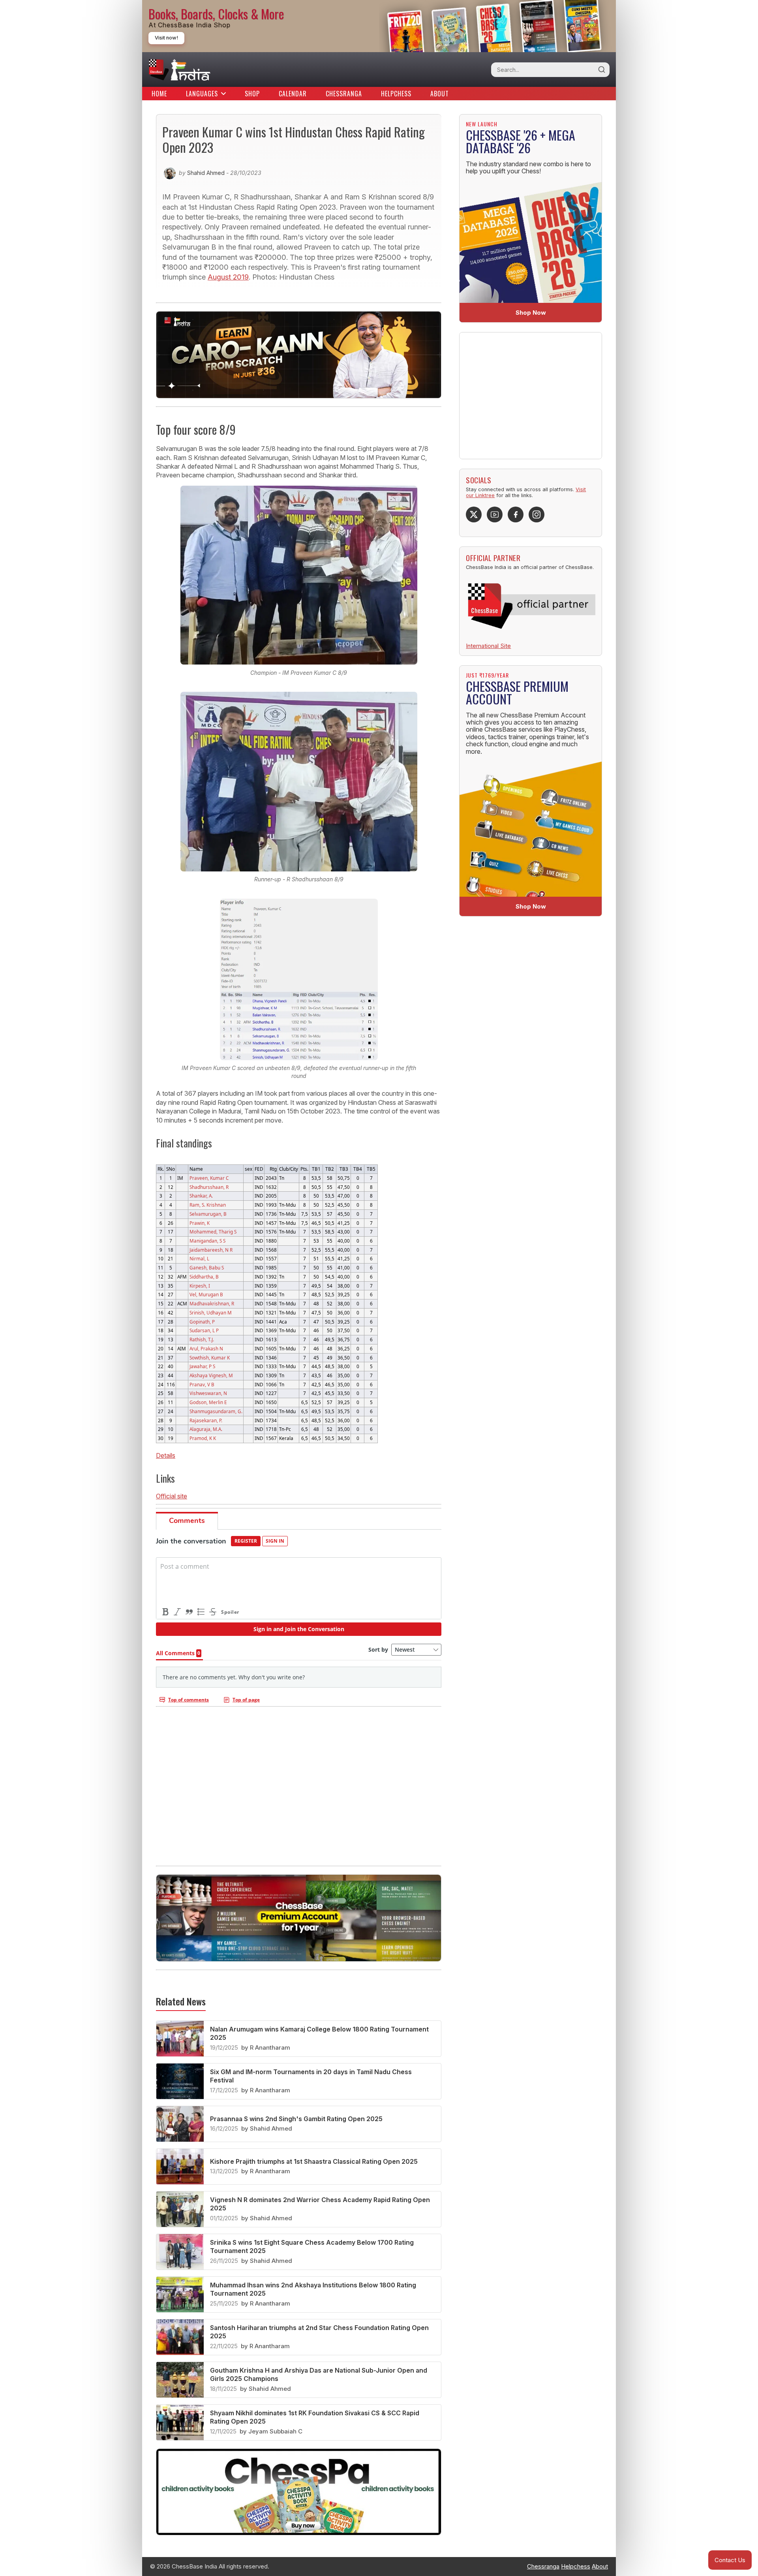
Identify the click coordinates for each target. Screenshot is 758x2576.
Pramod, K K (203, 1438)
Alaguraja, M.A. (206, 1429)
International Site (488, 646)
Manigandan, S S (207, 1241)
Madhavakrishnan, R (212, 1303)
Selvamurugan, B (208, 1214)
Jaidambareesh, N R (211, 1250)
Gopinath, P (202, 1322)
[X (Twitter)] (474, 514)
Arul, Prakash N (206, 1348)
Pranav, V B (202, 1384)
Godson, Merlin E (208, 1402)
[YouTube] (495, 514)
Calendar (293, 94)
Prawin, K (200, 1223)
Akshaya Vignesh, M (211, 1375)
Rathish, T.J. (202, 1339)
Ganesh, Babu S (207, 1267)
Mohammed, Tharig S (213, 1232)
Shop (252, 94)
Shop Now (531, 313)
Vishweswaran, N (208, 1393)
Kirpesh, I (200, 1286)
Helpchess (396, 94)
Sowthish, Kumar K (210, 1357)
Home (159, 94)
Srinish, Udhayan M (211, 1312)
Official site (172, 1496)
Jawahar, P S (202, 1366)
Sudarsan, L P (204, 1330)
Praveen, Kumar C (209, 1178)
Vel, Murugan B (206, 1294)
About (440, 94)
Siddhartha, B (204, 1277)
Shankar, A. (201, 1196)
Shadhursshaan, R (209, 1187)
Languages (202, 94)
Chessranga (344, 94)
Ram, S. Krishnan (208, 1205)
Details (166, 1455)
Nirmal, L (199, 1258)
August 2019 (228, 277)
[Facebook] (516, 514)
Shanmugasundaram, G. (216, 1411)
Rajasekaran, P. (206, 1420)
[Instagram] (537, 514)
